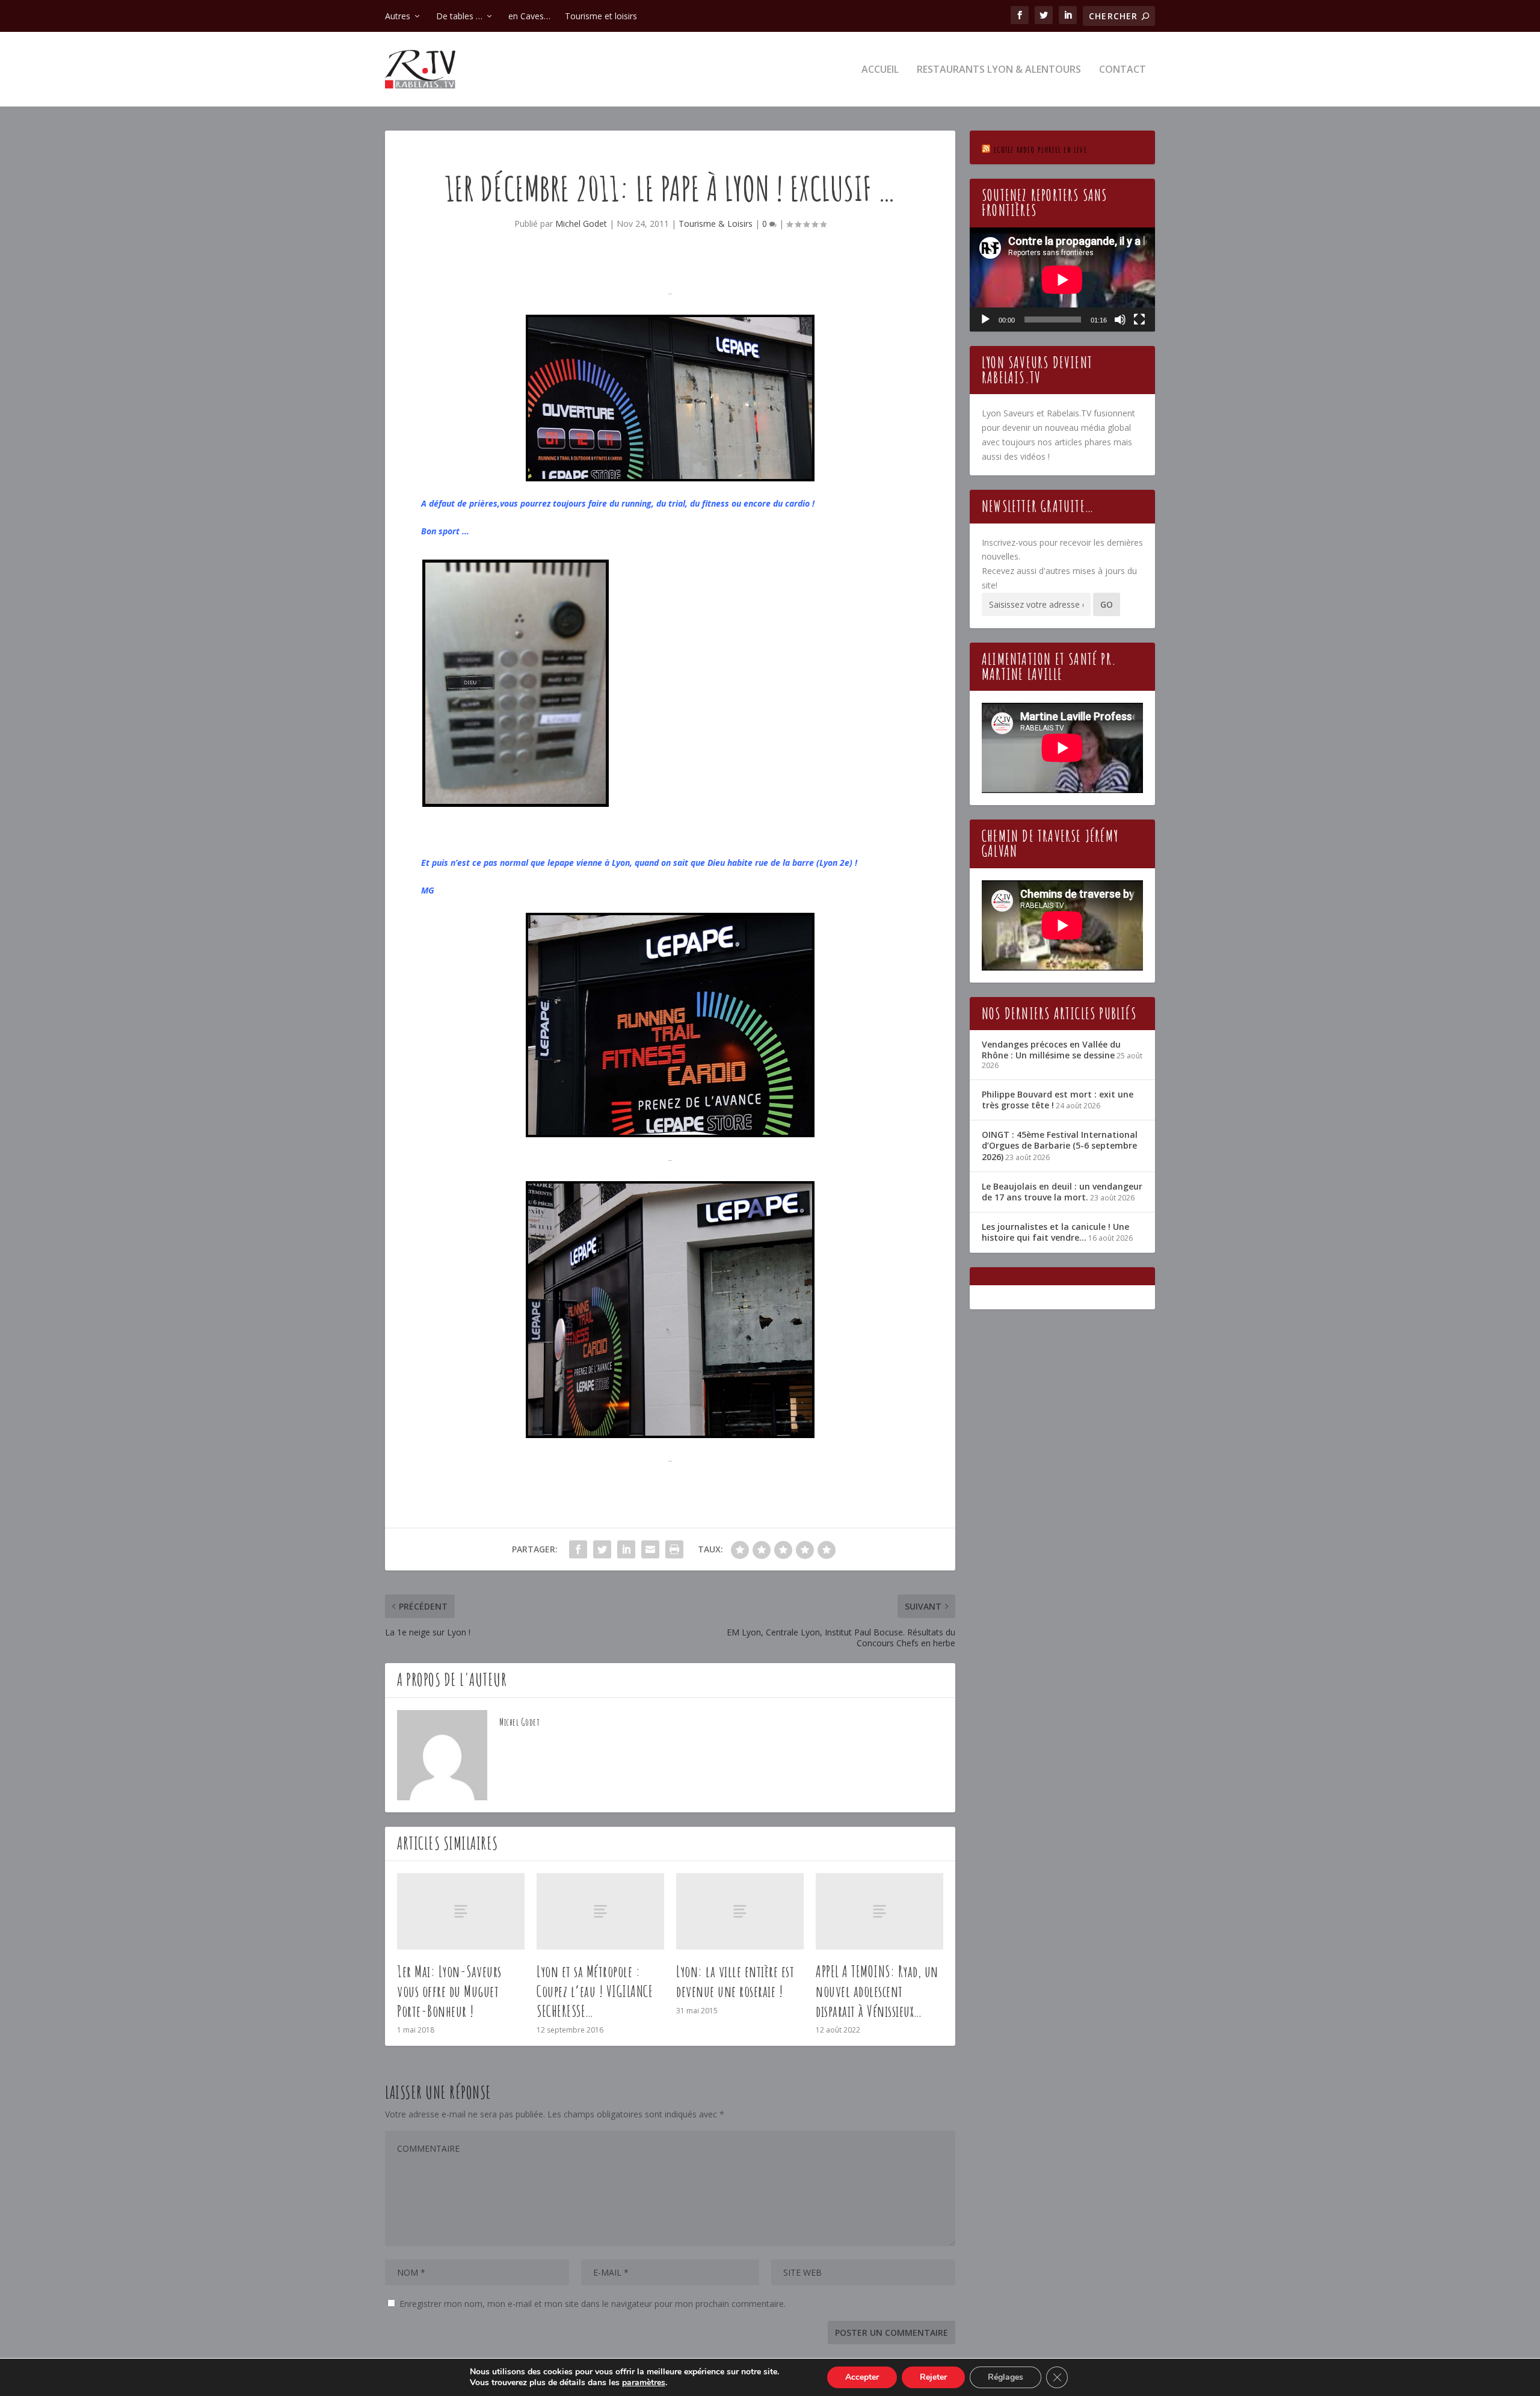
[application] (1062, 279)
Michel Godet (581, 224)
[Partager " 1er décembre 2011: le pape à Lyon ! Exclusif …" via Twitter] (602, 1549)
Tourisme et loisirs (601, 16)
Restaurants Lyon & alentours (999, 70)
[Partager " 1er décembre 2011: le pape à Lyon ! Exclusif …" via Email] (650, 1549)
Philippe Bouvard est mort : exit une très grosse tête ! (1058, 1100)
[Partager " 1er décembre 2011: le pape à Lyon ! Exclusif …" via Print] (674, 1549)
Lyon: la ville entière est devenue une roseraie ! (735, 1981)
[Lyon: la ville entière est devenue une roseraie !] (740, 1911)
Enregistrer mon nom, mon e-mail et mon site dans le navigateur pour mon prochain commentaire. (593, 2304)
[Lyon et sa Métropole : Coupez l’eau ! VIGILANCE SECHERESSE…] (600, 1911)
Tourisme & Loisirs (716, 224)
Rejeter (933, 2377)
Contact (1123, 70)
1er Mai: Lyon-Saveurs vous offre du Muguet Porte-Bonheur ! (449, 1991)
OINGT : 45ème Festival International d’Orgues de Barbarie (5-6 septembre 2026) (1060, 1145)
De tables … (459, 16)
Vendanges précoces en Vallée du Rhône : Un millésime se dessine (1051, 1050)
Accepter (862, 2377)
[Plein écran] (1139, 320)
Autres (398, 16)
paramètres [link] (644, 2382)
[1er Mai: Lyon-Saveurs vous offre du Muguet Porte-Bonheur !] (461, 1911)
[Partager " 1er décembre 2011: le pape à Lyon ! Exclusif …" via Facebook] (578, 1549)
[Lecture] (985, 320)
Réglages (1006, 2377)
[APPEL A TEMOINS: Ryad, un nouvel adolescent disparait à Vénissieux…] (879, 1911)
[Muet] (1120, 320)
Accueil (880, 70)
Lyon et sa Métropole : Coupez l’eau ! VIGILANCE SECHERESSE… (595, 1991)
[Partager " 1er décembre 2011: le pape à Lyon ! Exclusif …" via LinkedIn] (626, 1549)
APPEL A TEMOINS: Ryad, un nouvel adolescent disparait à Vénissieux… (877, 1991)
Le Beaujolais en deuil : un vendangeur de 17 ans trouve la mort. (1062, 1192)
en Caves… (529, 16)
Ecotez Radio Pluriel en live (1040, 150)
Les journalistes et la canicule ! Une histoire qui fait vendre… (1055, 1232)
